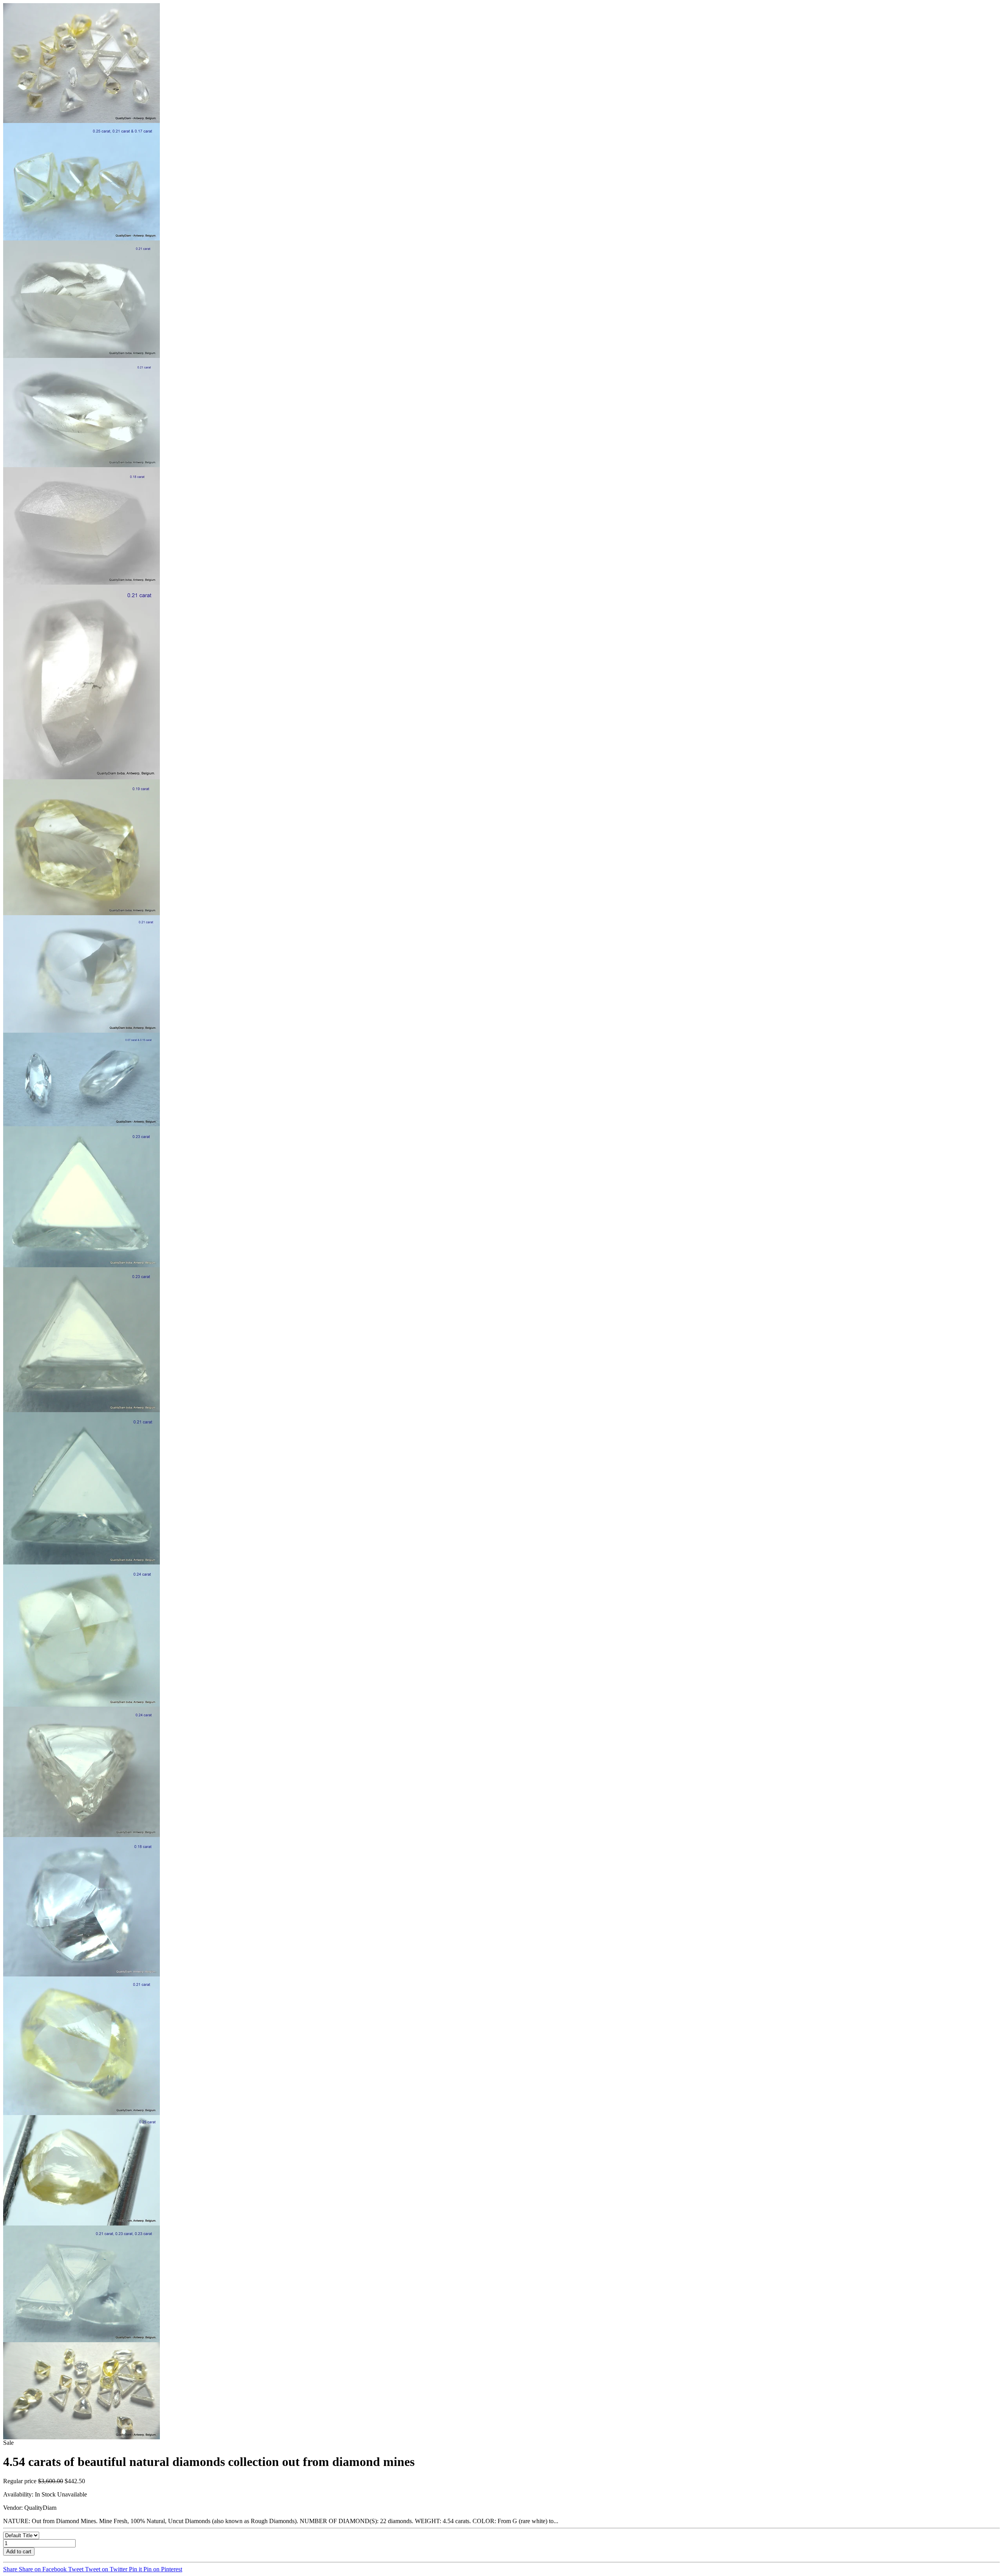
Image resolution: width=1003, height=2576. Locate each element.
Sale (8, 2443)
